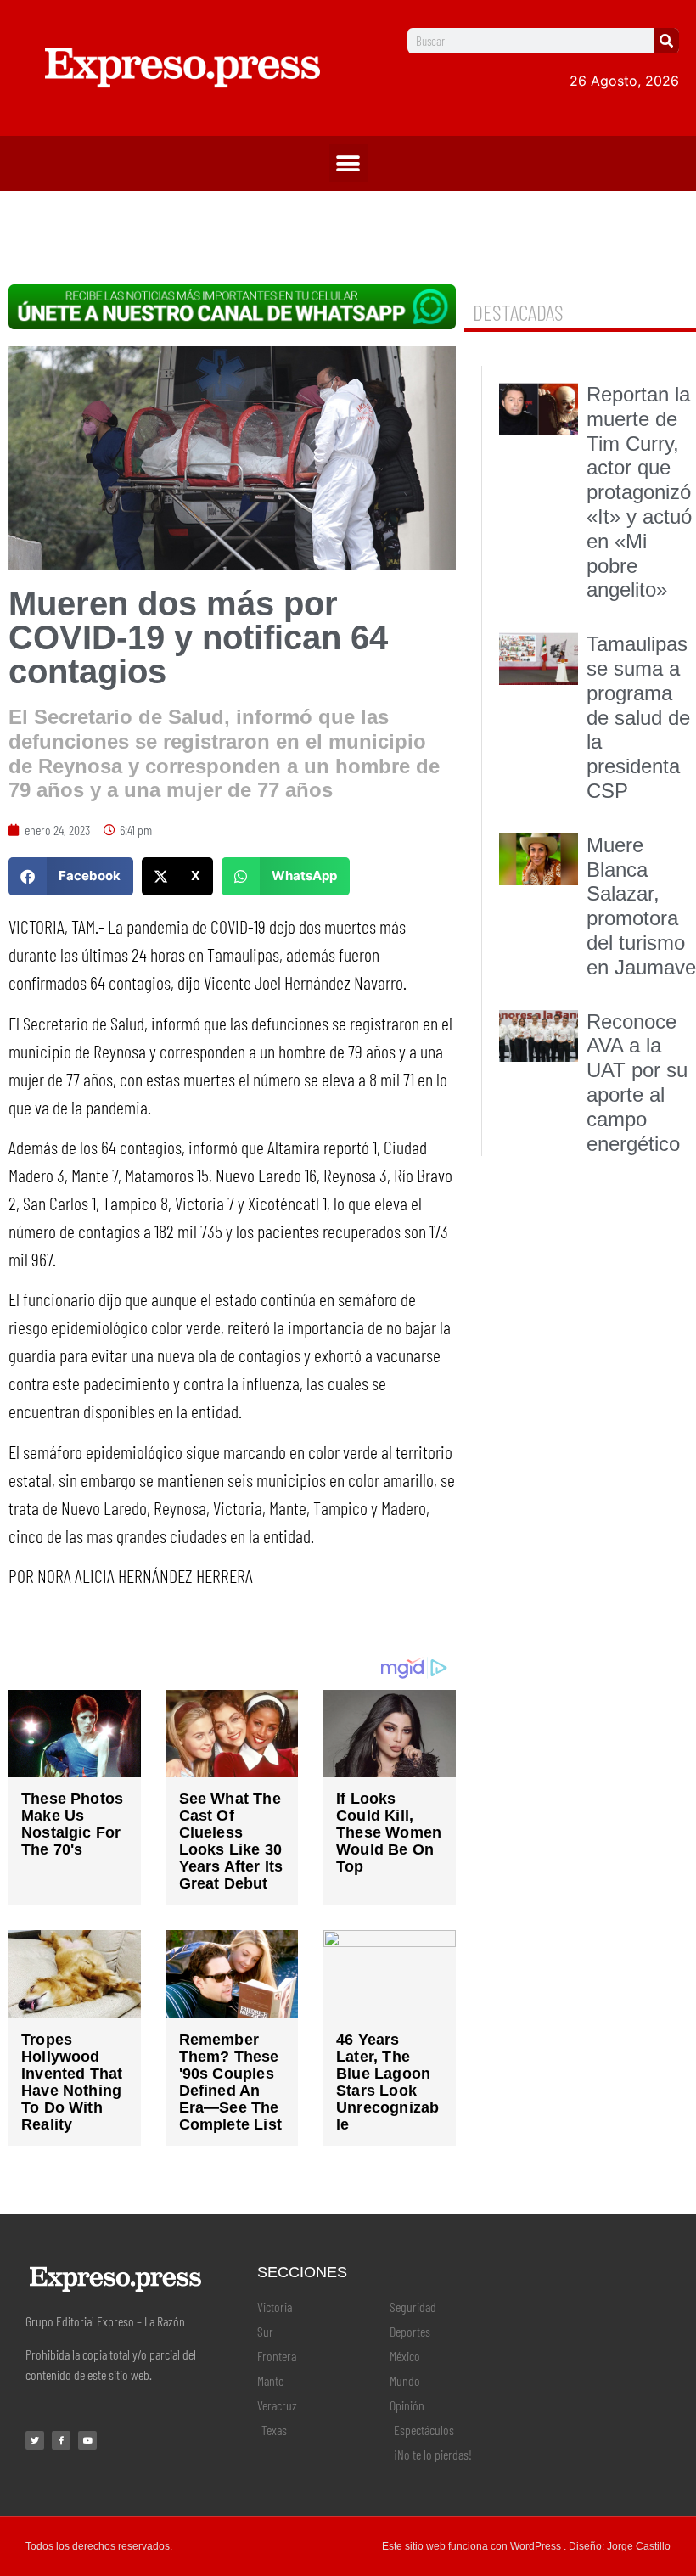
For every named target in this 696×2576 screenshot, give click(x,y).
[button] (348, 163)
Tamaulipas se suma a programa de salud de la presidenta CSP (638, 717)
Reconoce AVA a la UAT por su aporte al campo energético (637, 1083)
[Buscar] (666, 41)
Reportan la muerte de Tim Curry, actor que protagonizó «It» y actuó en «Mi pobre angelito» (639, 492)
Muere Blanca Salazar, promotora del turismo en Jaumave (641, 906)
